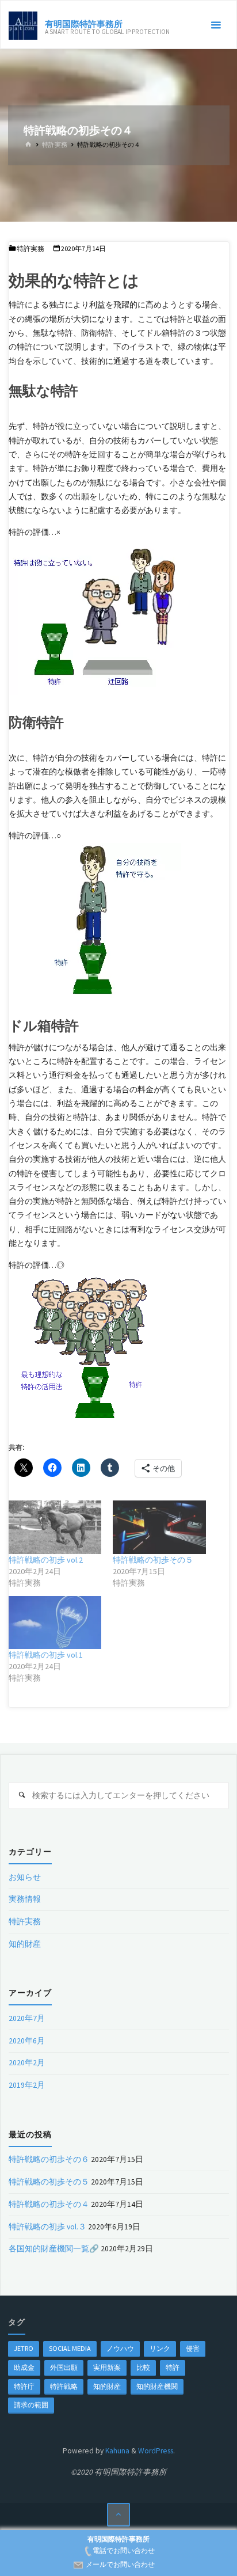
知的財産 (25, 1944)
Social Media (70, 2348)
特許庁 (24, 2386)
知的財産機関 (157, 2386)
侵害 (193, 2348)
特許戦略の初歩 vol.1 (46, 1655)
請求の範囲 (31, 2405)
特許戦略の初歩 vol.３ (47, 2227)
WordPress (156, 2451)
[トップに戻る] (119, 2515)
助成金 (24, 2367)
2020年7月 (27, 2018)
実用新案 (107, 2367)
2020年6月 (27, 2041)
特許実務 (55, 145)
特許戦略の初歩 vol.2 (46, 1560)
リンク (160, 2348)
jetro (24, 2348)
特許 (173, 2367)
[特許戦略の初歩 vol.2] (55, 1527)
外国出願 (64, 2367)
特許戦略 (64, 2386)
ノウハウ (120, 2348)
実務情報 (25, 1899)
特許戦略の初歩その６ (49, 2159)
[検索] (22, 1796)
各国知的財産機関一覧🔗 (54, 2249)
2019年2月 (27, 2085)
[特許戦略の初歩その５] (159, 1527)
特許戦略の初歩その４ (49, 2204)
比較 (143, 2367)
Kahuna (116, 2451)
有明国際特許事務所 (84, 23)
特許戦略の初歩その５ (153, 1560)
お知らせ (25, 1877)
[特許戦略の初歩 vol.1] (55, 1623)
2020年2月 (27, 2063)
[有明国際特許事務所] (23, 25)
